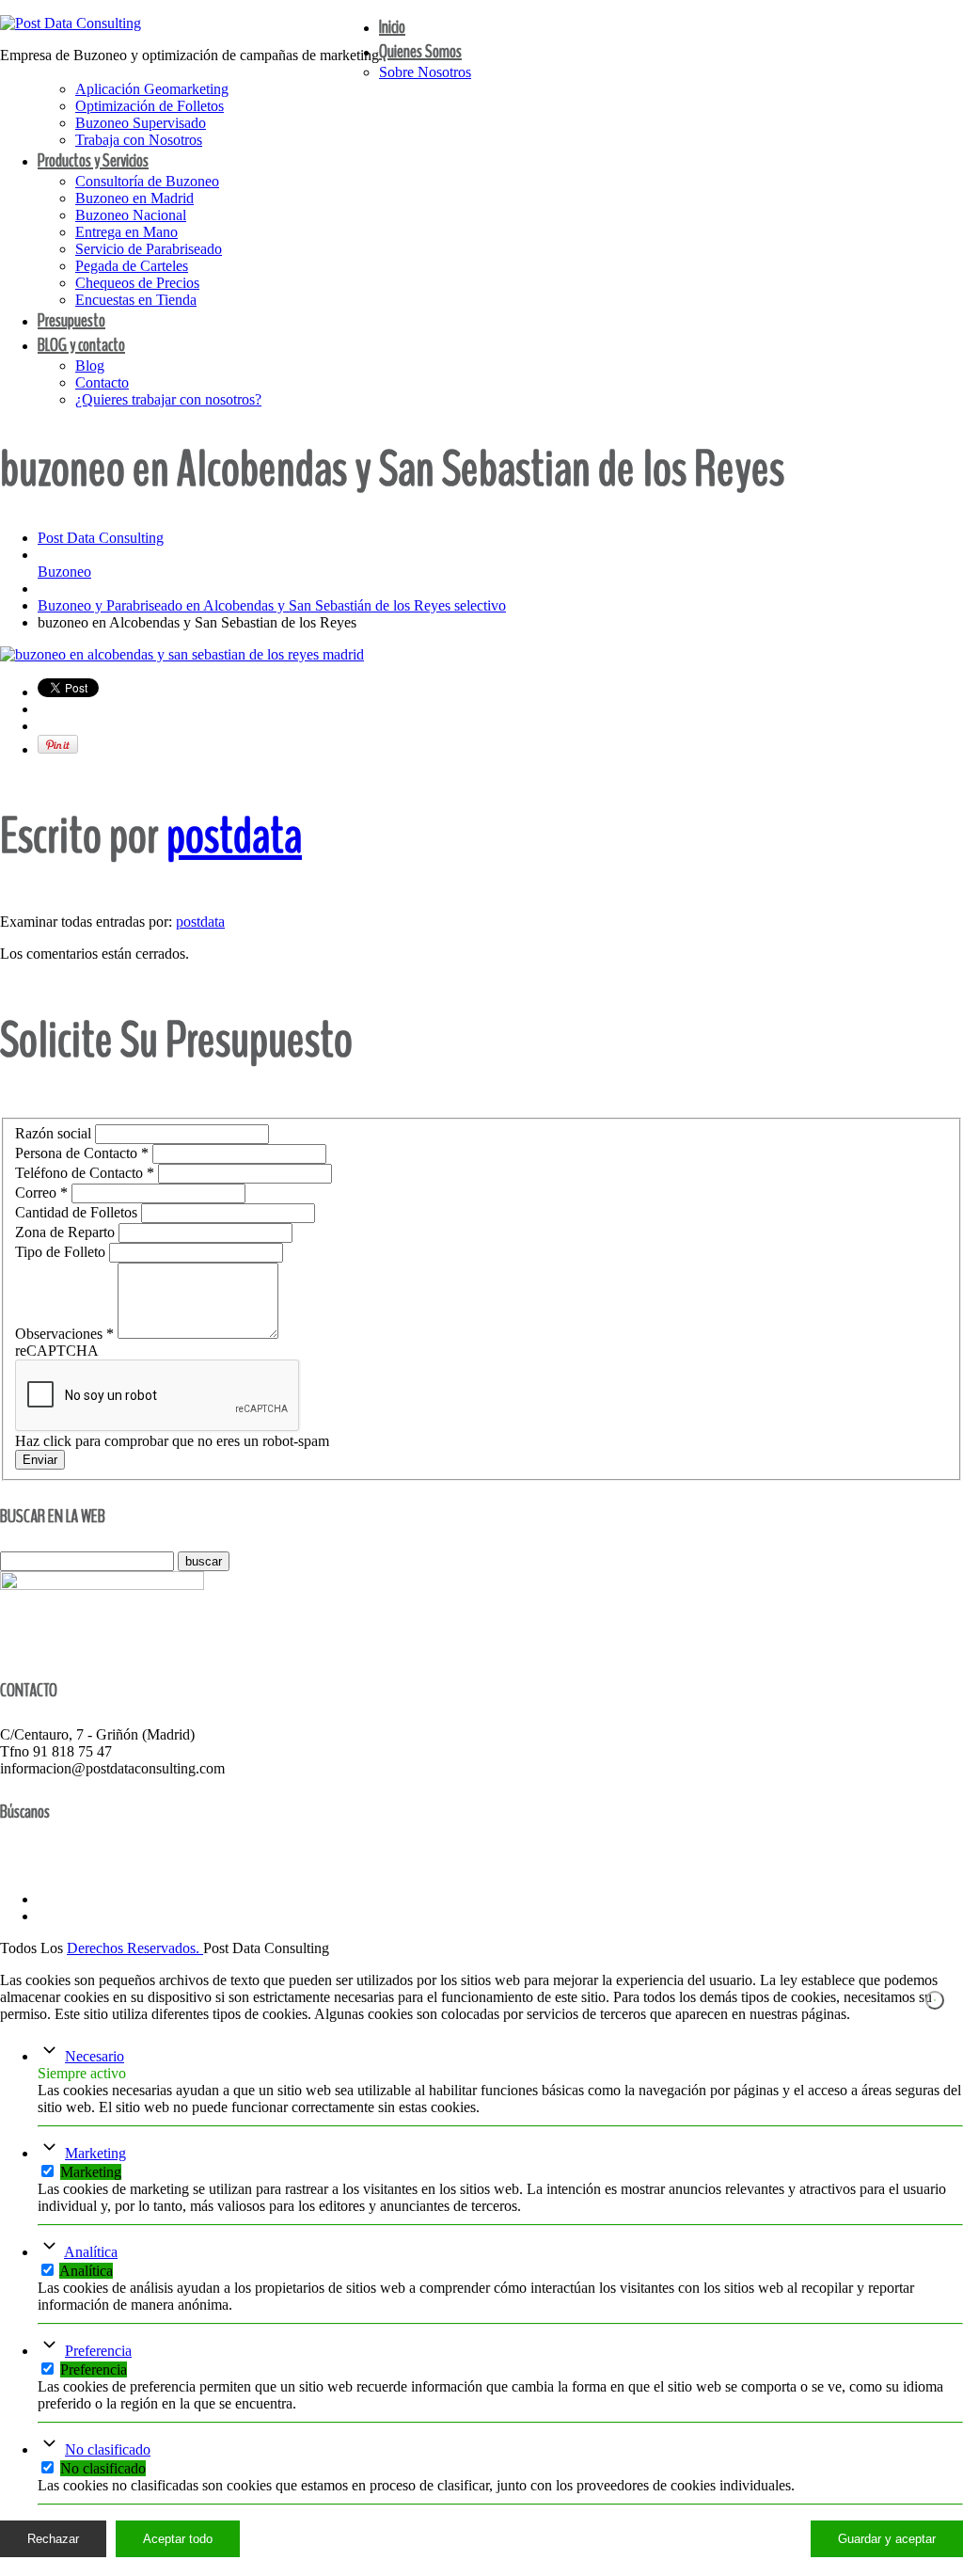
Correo (41, 1193)
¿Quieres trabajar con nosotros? (168, 399)
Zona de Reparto (67, 1232)
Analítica (91, 2252)
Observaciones (64, 1334)
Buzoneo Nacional (131, 215)
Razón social (55, 1133)
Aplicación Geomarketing (152, 89)
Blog (90, 366)
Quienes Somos (420, 51)
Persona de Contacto (82, 1153)
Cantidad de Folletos (78, 1212)
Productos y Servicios (93, 160)
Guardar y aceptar (887, 2539)
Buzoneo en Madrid (134, 198)
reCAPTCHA (57, 1351)
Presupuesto (71, 320)
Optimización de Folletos (150, 106)
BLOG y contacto (81, 345)
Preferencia (98, 2351)
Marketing (95, 2153)
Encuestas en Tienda (136, 300)
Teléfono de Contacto (85, 1173)
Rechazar (53, 2539)
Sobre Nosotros (425, 72)
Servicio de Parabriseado (149, 249)
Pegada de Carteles (132, 266)
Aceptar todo (178, 2539)
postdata (234, 836)
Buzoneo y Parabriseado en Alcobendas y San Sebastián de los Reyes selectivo (272, 605)
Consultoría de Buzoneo (147, 181)
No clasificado (108, 2449)
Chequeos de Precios (137, 283)
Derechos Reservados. (135, 1948)
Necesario (95, 2056)
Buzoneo (64, 572)
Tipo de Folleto (62, 1252)
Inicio (392, 27)
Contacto (102, 382)
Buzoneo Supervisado (141, 123)
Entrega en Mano (126, 232)
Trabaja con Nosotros (139, 140)
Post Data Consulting (101, 538)
